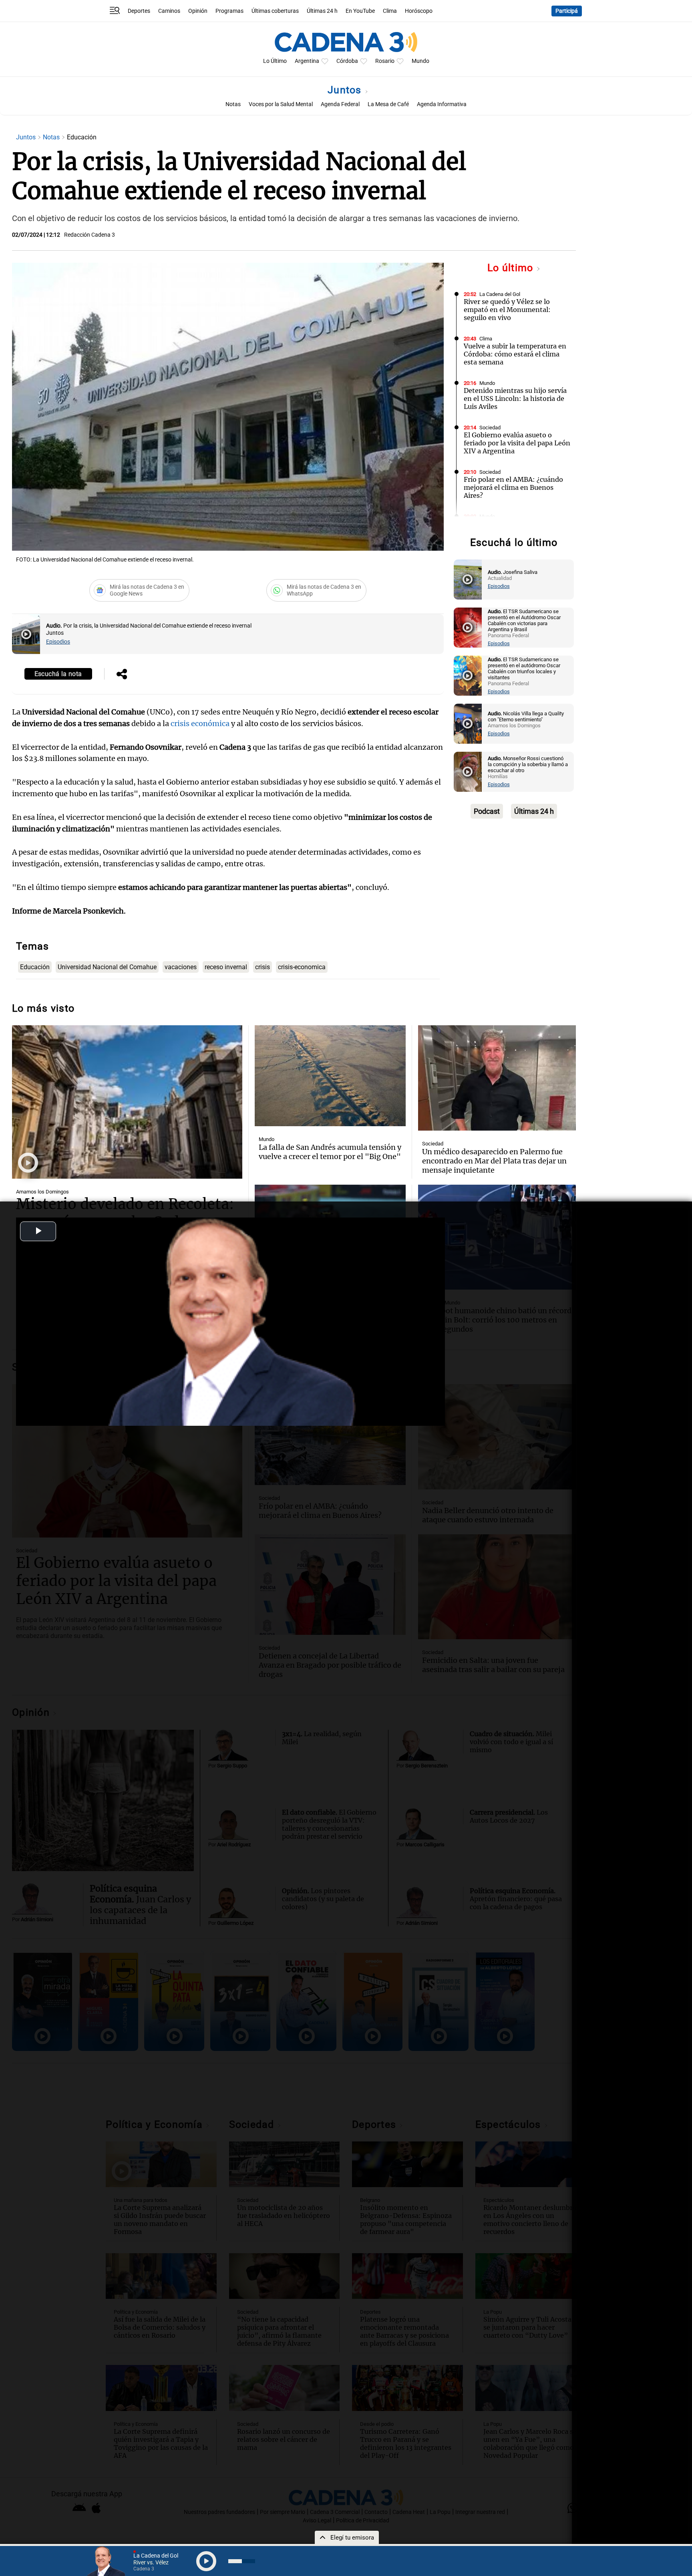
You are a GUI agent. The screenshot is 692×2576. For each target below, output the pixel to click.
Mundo (420, 61)
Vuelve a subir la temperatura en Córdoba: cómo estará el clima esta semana (515, 354)
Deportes (139, 11)
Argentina (307, 61)
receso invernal (226, 967)
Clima (390, 11)
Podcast (487, 811)
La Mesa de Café (388, 104)
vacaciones (181, 967)
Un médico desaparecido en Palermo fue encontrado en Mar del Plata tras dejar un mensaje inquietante (494, 1161)
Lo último (512, 268)
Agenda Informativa (442, 104)
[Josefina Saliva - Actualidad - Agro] (468, 580)
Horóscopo (419, 11)
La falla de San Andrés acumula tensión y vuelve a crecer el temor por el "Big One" (330, 1152)
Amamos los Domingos (42, 1192)
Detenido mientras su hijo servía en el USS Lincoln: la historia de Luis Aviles (515, 398)
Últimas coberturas (275, 11)
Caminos (169, 11)
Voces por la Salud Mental (281, 104)
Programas (229, 11)
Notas (233, 104)
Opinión (198, 11)
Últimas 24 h (322, 11)
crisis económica (200, 723)
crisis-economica (302, 967)
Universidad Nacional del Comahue (107, 967)
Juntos (346, 90)
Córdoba (347, 61)
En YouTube (360, 11)
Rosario (385, 61)
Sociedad (490, 428)
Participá (567, 11)
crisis (263, 967)
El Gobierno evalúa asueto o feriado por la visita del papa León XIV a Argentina (517, 443)
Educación (35, 967)
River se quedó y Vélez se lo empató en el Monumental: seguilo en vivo (507, 310)
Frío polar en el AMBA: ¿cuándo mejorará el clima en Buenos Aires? (513, 487)
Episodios (58, 642)
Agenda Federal (340, 104)
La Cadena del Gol (500, 294)
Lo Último (275, 61)
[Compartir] (122, 675)
